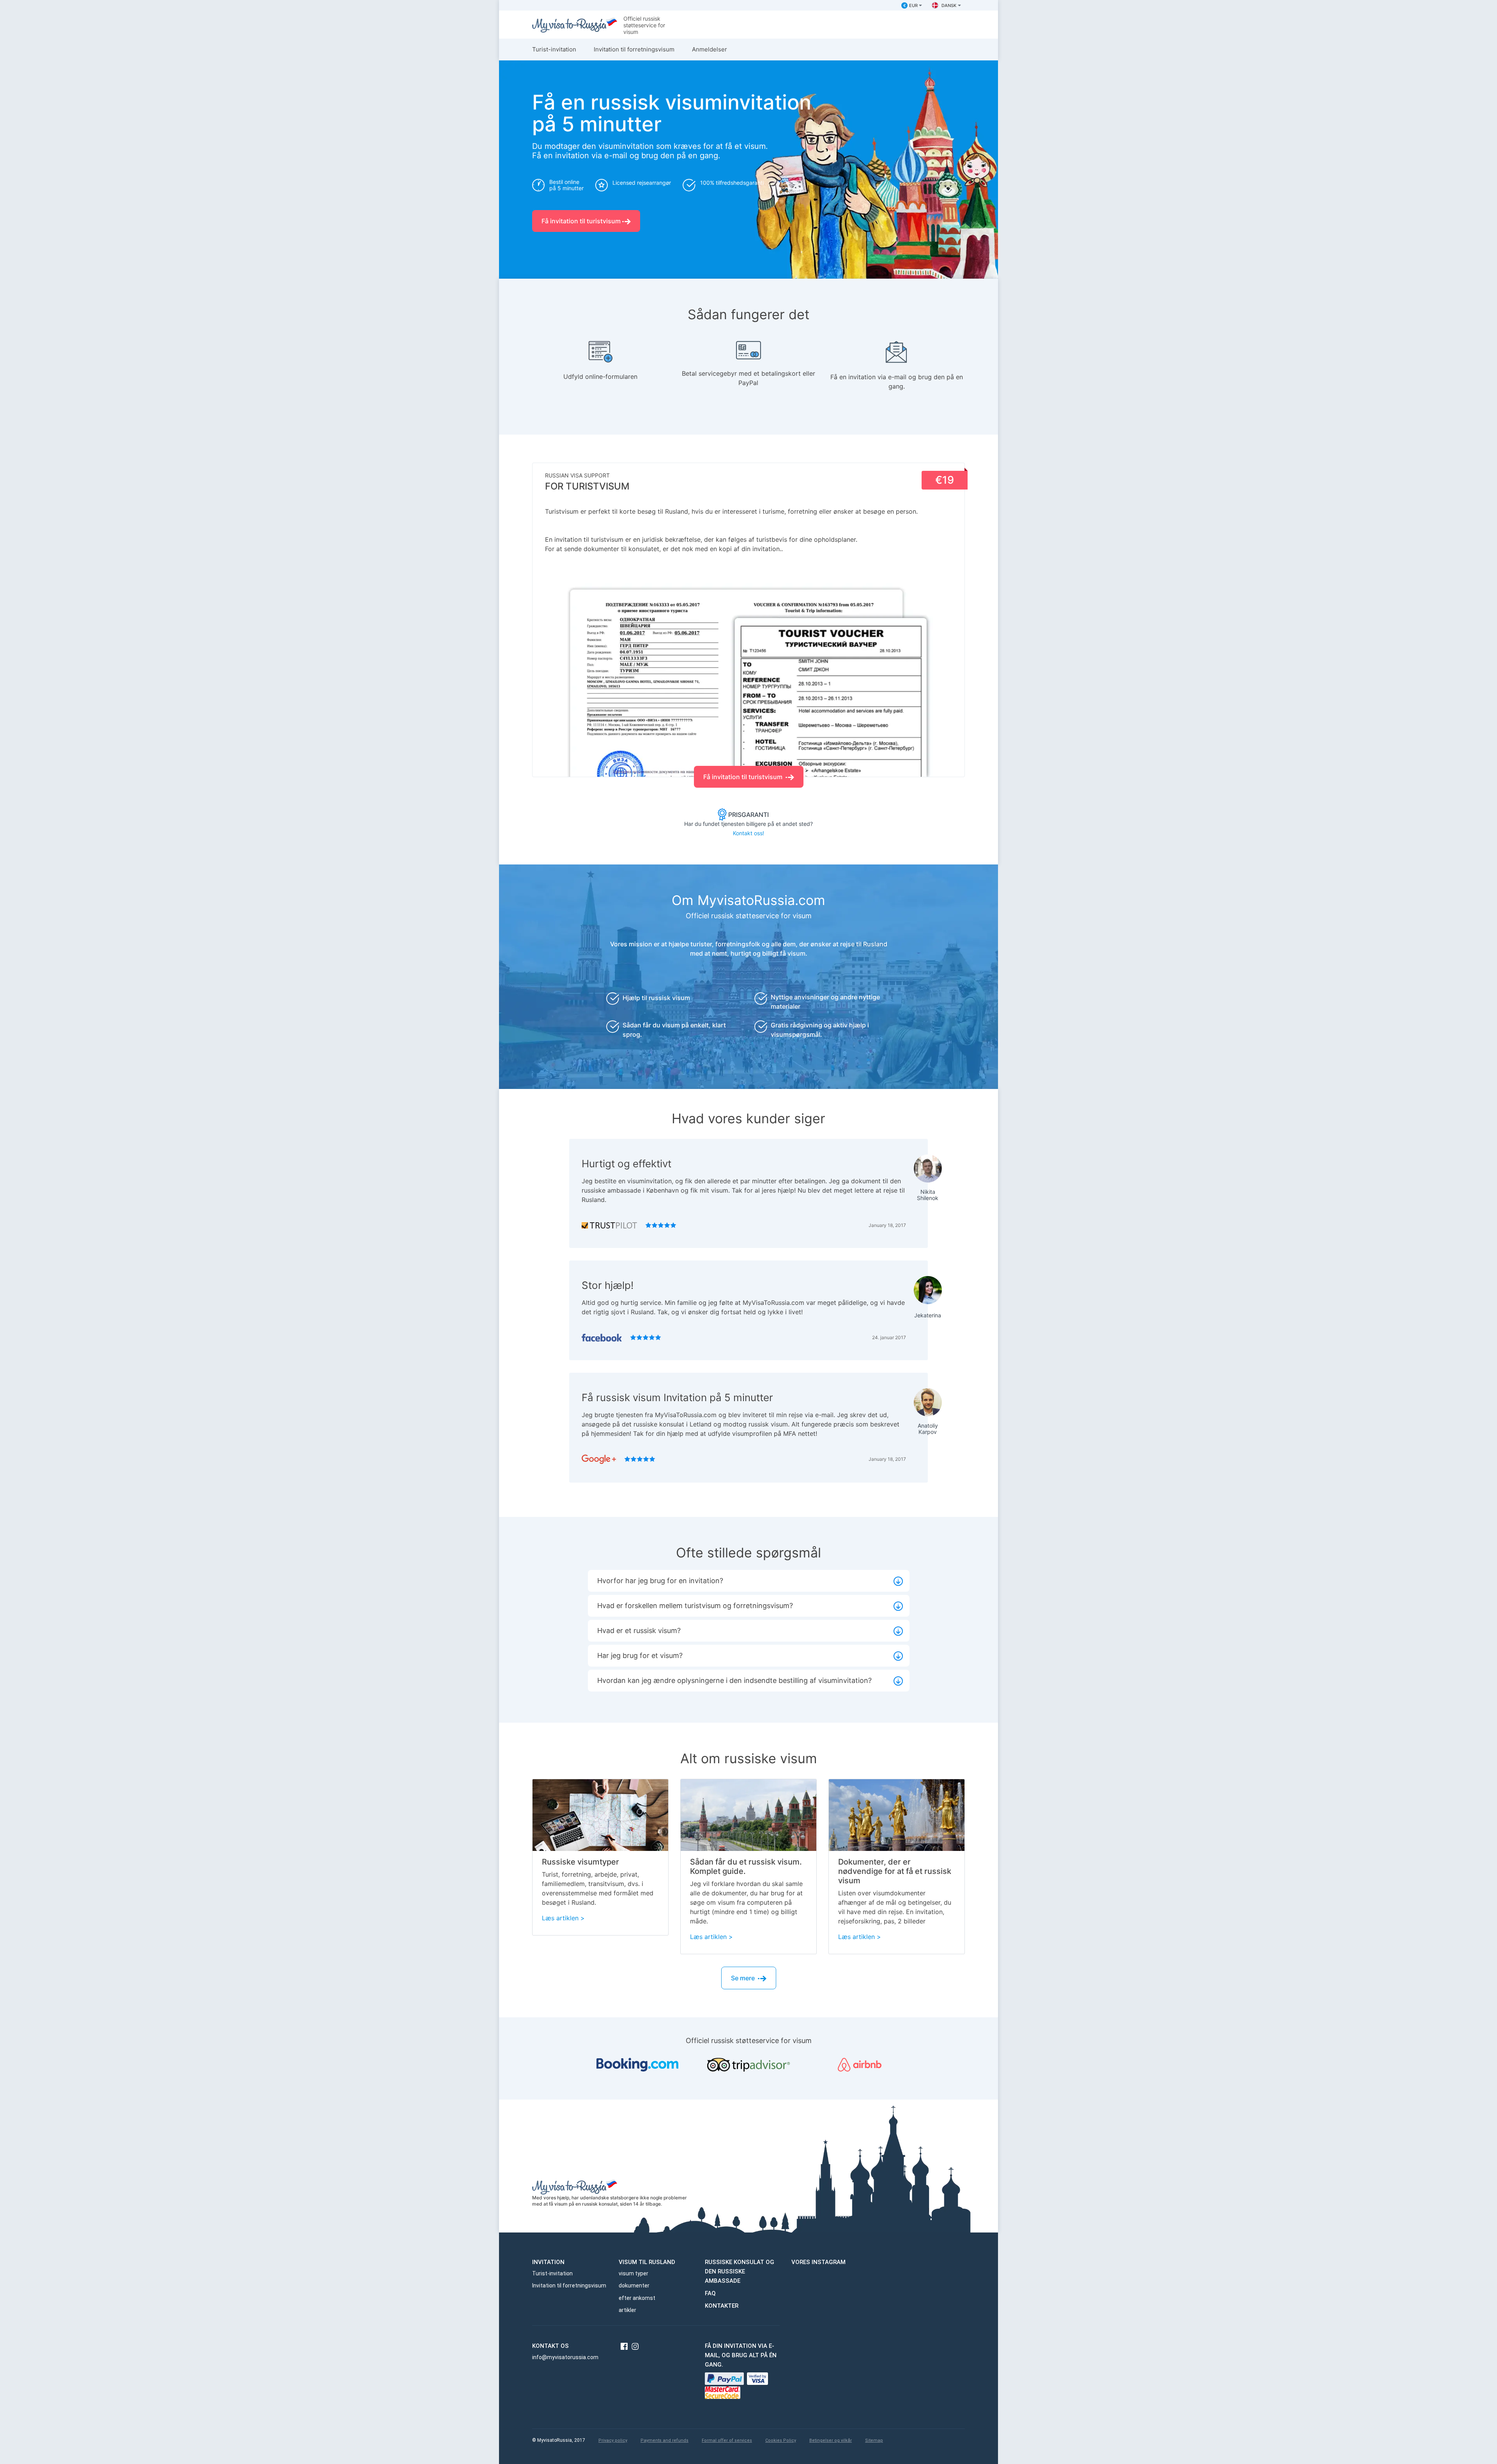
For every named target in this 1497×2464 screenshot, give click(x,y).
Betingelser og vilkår (831, 2440)
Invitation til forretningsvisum (634, 49)
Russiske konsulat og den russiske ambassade (740, 2271)
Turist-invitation (554, 49)
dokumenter (634, 2285)
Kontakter (722, 2306)
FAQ (710, 2293)
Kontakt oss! (748, 833)
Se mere (744, 1978)
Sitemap (874, 2440)
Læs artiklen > (563, 1918)
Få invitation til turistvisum (581, 221)
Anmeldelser (710, 49)
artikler (627, 2310)
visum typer (633, 2273)
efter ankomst (637, 2298)
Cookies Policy (781, 2440)
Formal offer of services (727, 2440)
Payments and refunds (664, 2440)
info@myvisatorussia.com (565, 2357)
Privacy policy (613, 2440)
